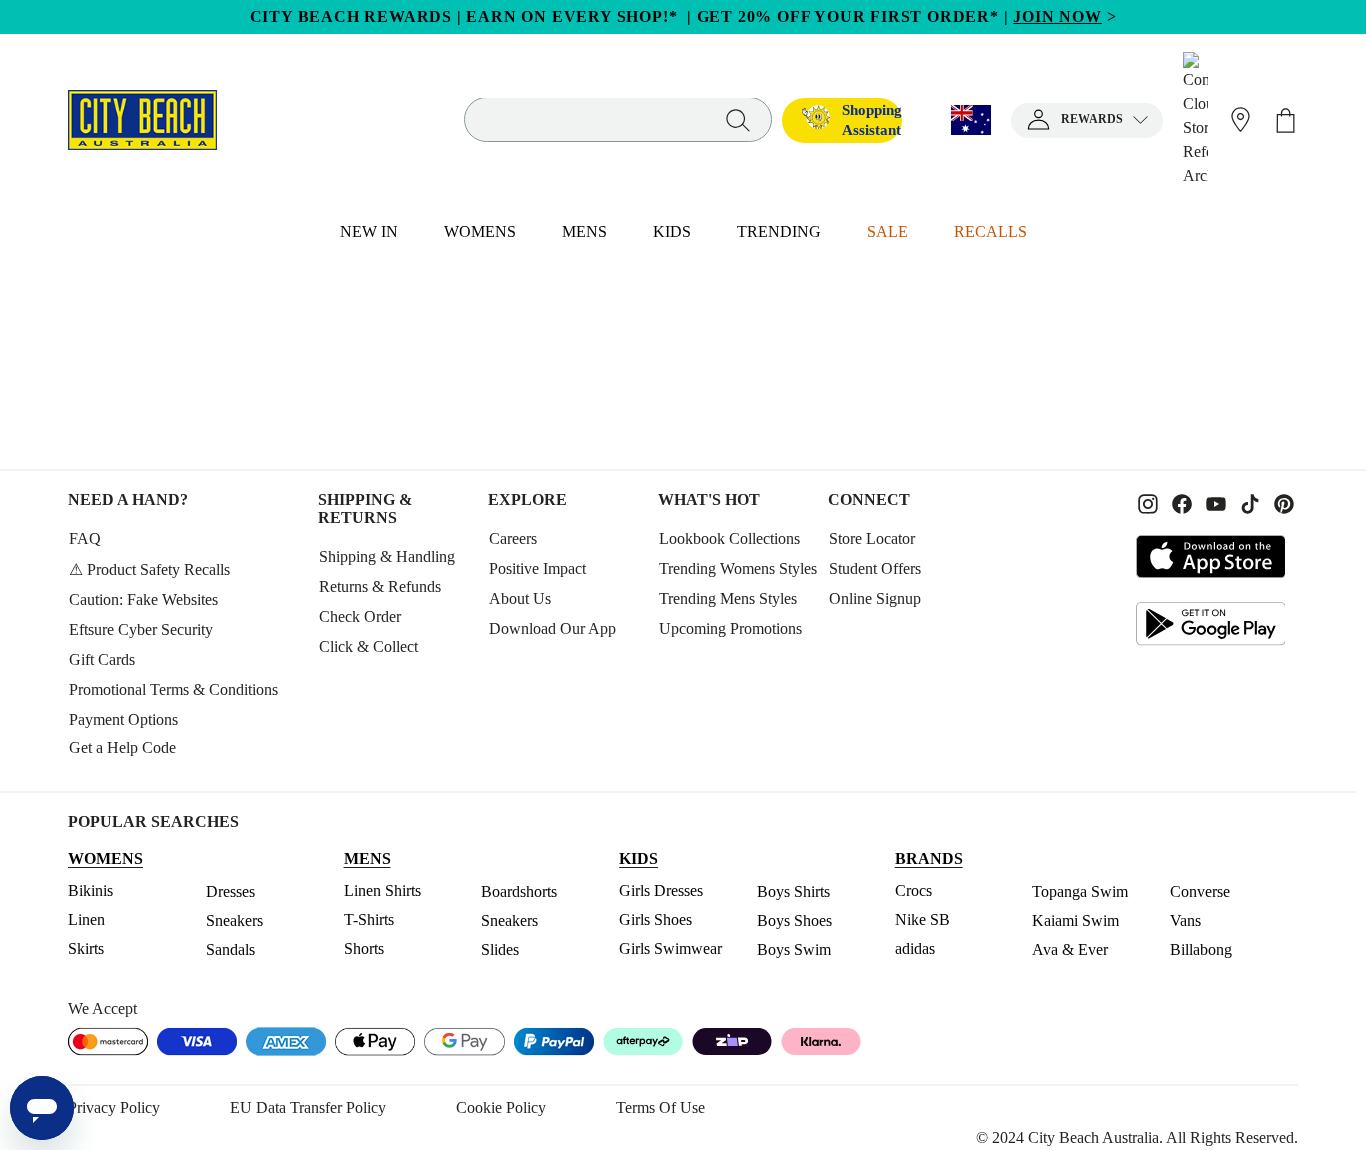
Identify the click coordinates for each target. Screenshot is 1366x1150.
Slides (500, 949)
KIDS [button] (672, 231)
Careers (513, 538)
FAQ (85, 538)
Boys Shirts (793, 891)
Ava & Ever (1070, 949)
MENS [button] (584, 231)
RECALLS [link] (990, 231)
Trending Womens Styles (738, 568)
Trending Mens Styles (728, 598)
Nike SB (922, 919)
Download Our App (552, 628)
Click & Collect (368, 646)
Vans (1185, 920)
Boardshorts (519, 891)
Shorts (364, 948)
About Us (520, 598)
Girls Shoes (655, 919)
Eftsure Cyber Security (141, 629)
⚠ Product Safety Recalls (149, 569)
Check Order (360, 616)
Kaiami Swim (1075, 920)
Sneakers (234, 920)
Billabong (1201, 949)
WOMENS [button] (480, 231)
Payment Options (123, 719)
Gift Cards (102, 659)
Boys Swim (794, 949)
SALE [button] (887, 231)
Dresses (230, 891)
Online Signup (875, 598)
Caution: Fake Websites (143, 599)
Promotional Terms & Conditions (173, 689)
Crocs (913, 890)
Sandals (230, 949)
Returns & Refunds (380, 586)
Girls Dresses (661, 890)
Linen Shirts (382, 890)
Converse (1200, 891)
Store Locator (872, 538)
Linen (86, 919)
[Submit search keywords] (738, 119)
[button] (1087, 120)
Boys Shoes (794, 920)
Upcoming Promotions (730, 628)
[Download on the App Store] (1211, 556)
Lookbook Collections (729, 538)
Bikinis (90, 890)
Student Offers (875, 568)
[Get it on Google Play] (1211, 623)
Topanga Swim (1080, 891)
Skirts (86, 948)
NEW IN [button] (369, 231)
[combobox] (618, 120)
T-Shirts (369, 919)
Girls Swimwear (670, 948)
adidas (915, 948)
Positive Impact (537, 568)
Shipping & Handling (387, 556)
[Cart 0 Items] (1285, 120)
